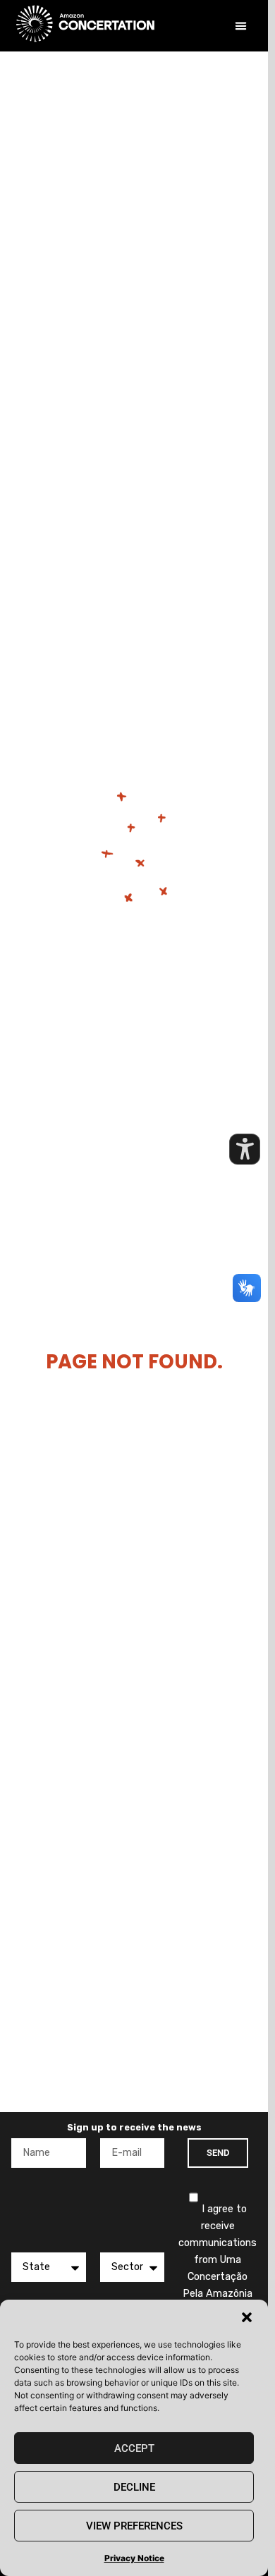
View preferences (134, 2526)
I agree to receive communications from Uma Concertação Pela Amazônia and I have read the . (218, 2277)
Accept (134, 2448)
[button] (247, 2317)
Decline (134, 2487)
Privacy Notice (134, 2558)
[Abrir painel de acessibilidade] (245, 1149)
